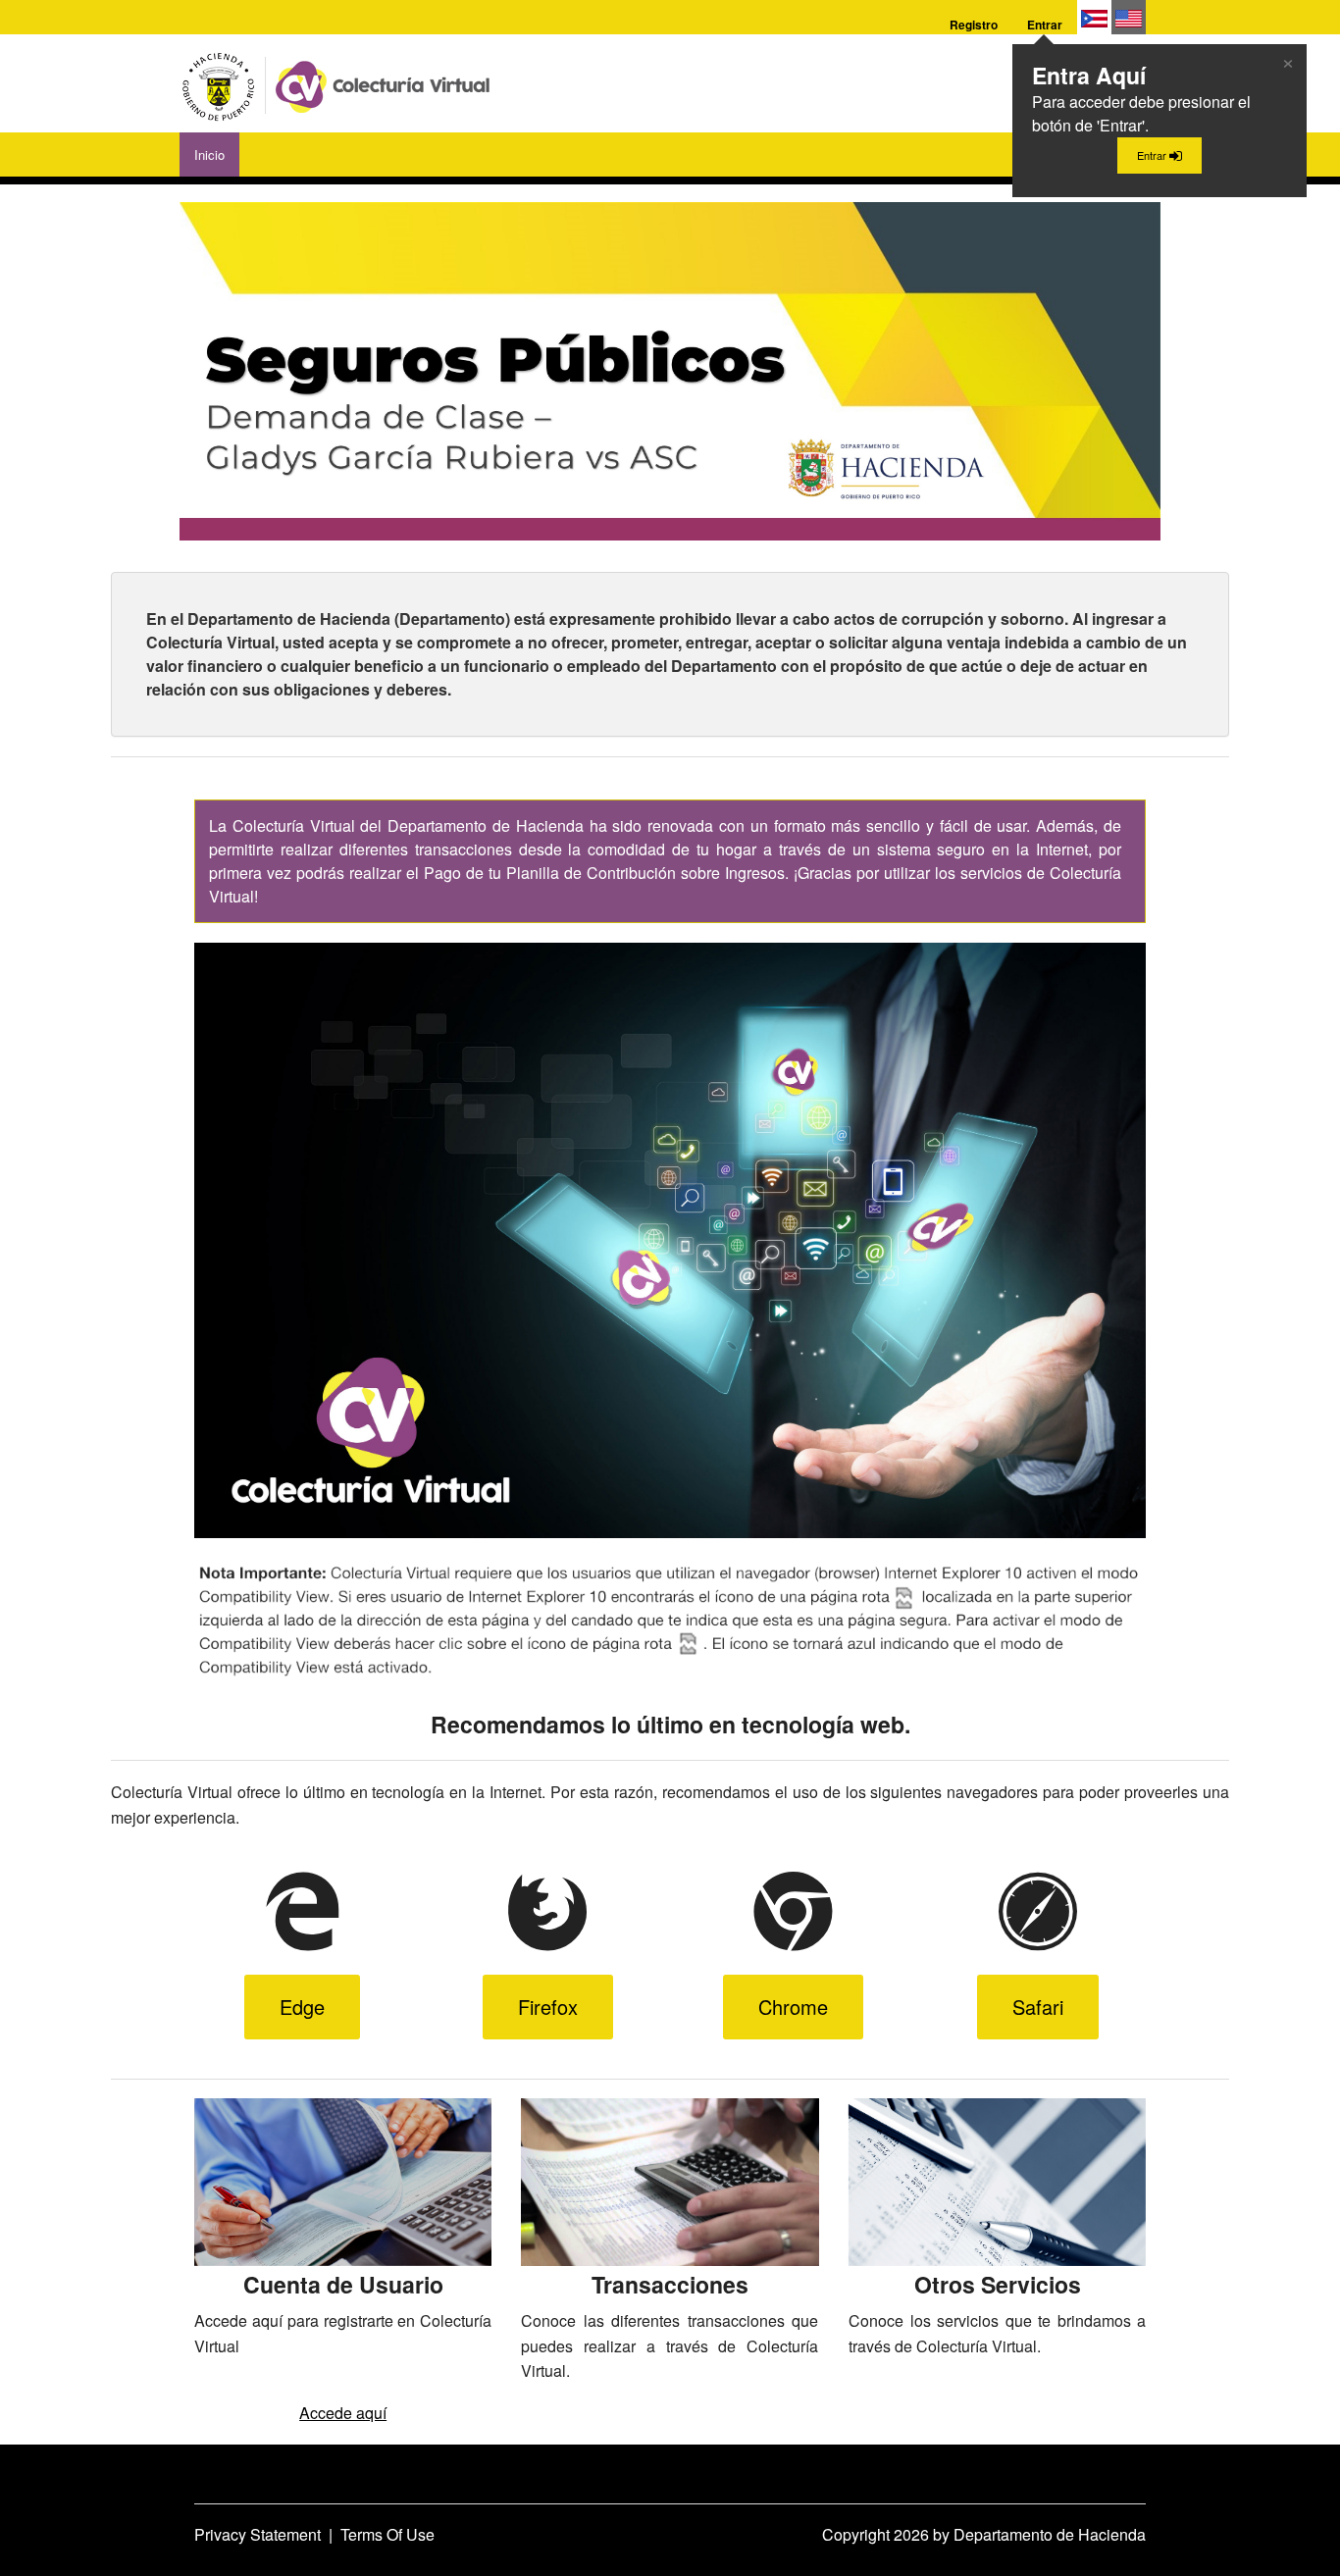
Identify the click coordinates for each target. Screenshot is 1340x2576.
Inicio (209, 155)
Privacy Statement (258, 2534)
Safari (1038, 2007)
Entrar (1045, 25)
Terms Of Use (387, 2534)
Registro (974, 25)
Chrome (793, 2007)
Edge (302, 2007)
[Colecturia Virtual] (339, 83)
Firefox (548, 2007)
